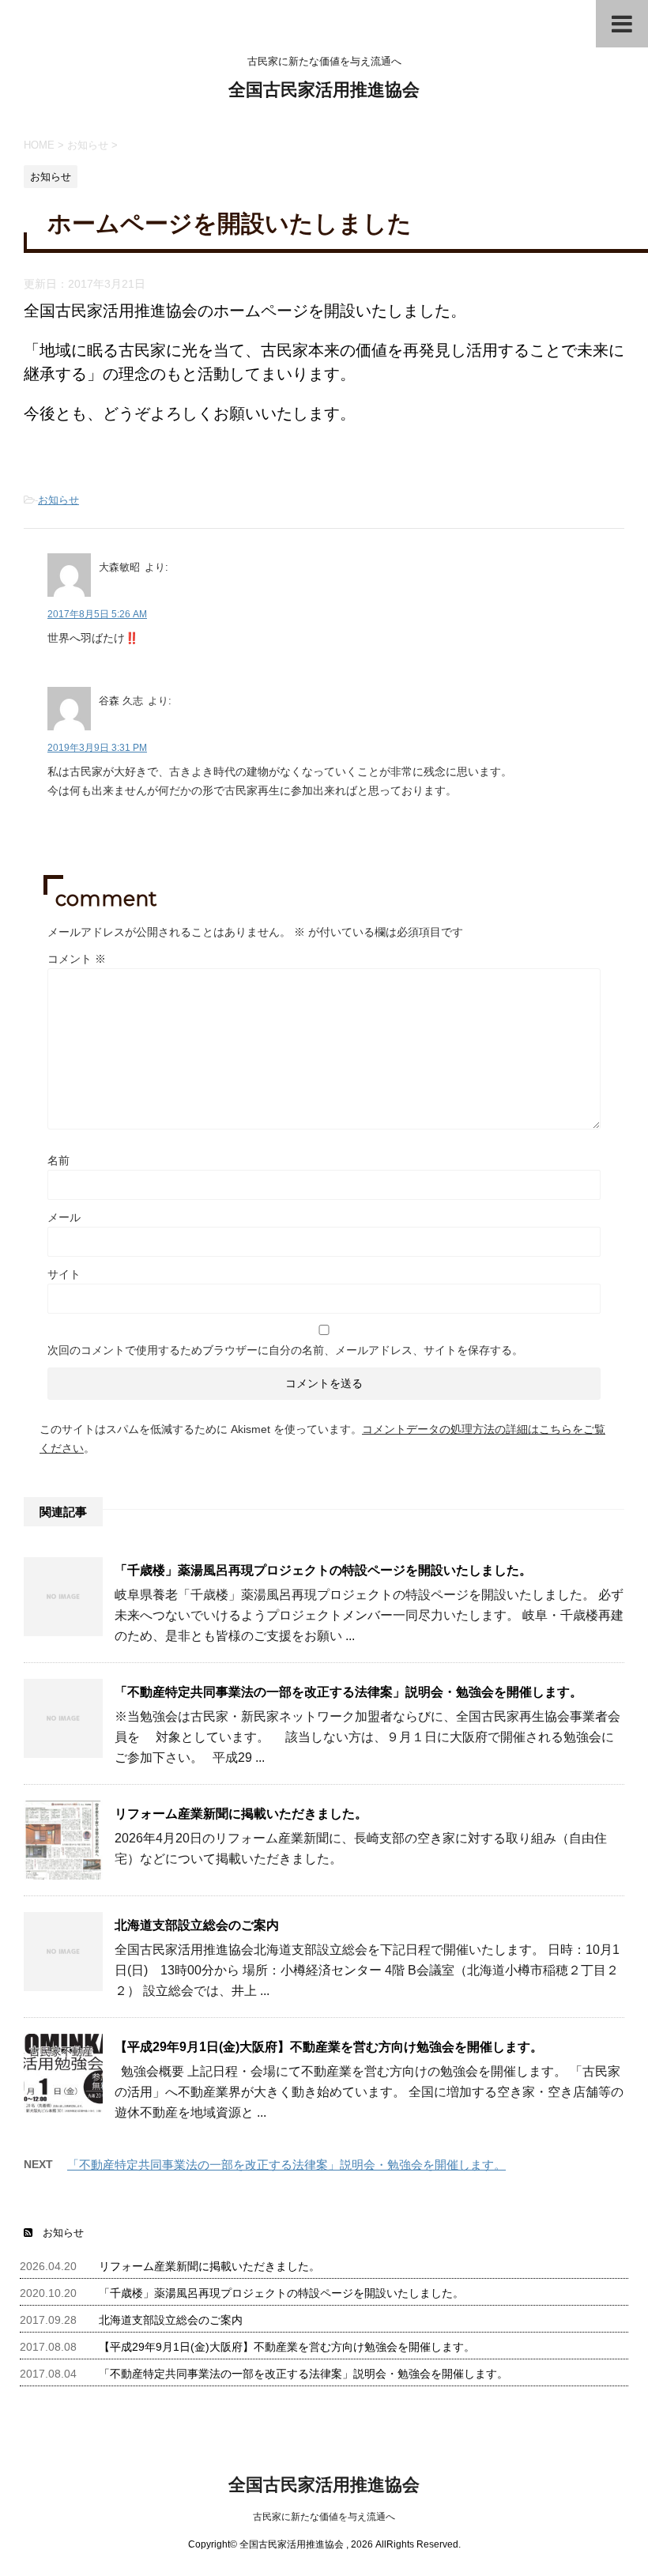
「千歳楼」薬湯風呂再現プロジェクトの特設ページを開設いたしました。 (323, 1570)
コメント (77, 959)
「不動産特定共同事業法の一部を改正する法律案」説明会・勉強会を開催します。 (348, 1692)
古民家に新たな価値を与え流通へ (324, 2517)
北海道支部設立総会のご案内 (197, 1925)
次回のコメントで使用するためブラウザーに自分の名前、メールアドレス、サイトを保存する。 (285, 1350)
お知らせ (58, 500)
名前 (58, 1160)
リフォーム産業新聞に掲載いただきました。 (241, 1814)
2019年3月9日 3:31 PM (97, 748)
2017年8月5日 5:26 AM (97, 614)
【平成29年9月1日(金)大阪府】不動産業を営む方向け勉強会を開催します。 (329, 2047)
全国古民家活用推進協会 (324, 90)
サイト (64, 1274)
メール (64, 1217)
